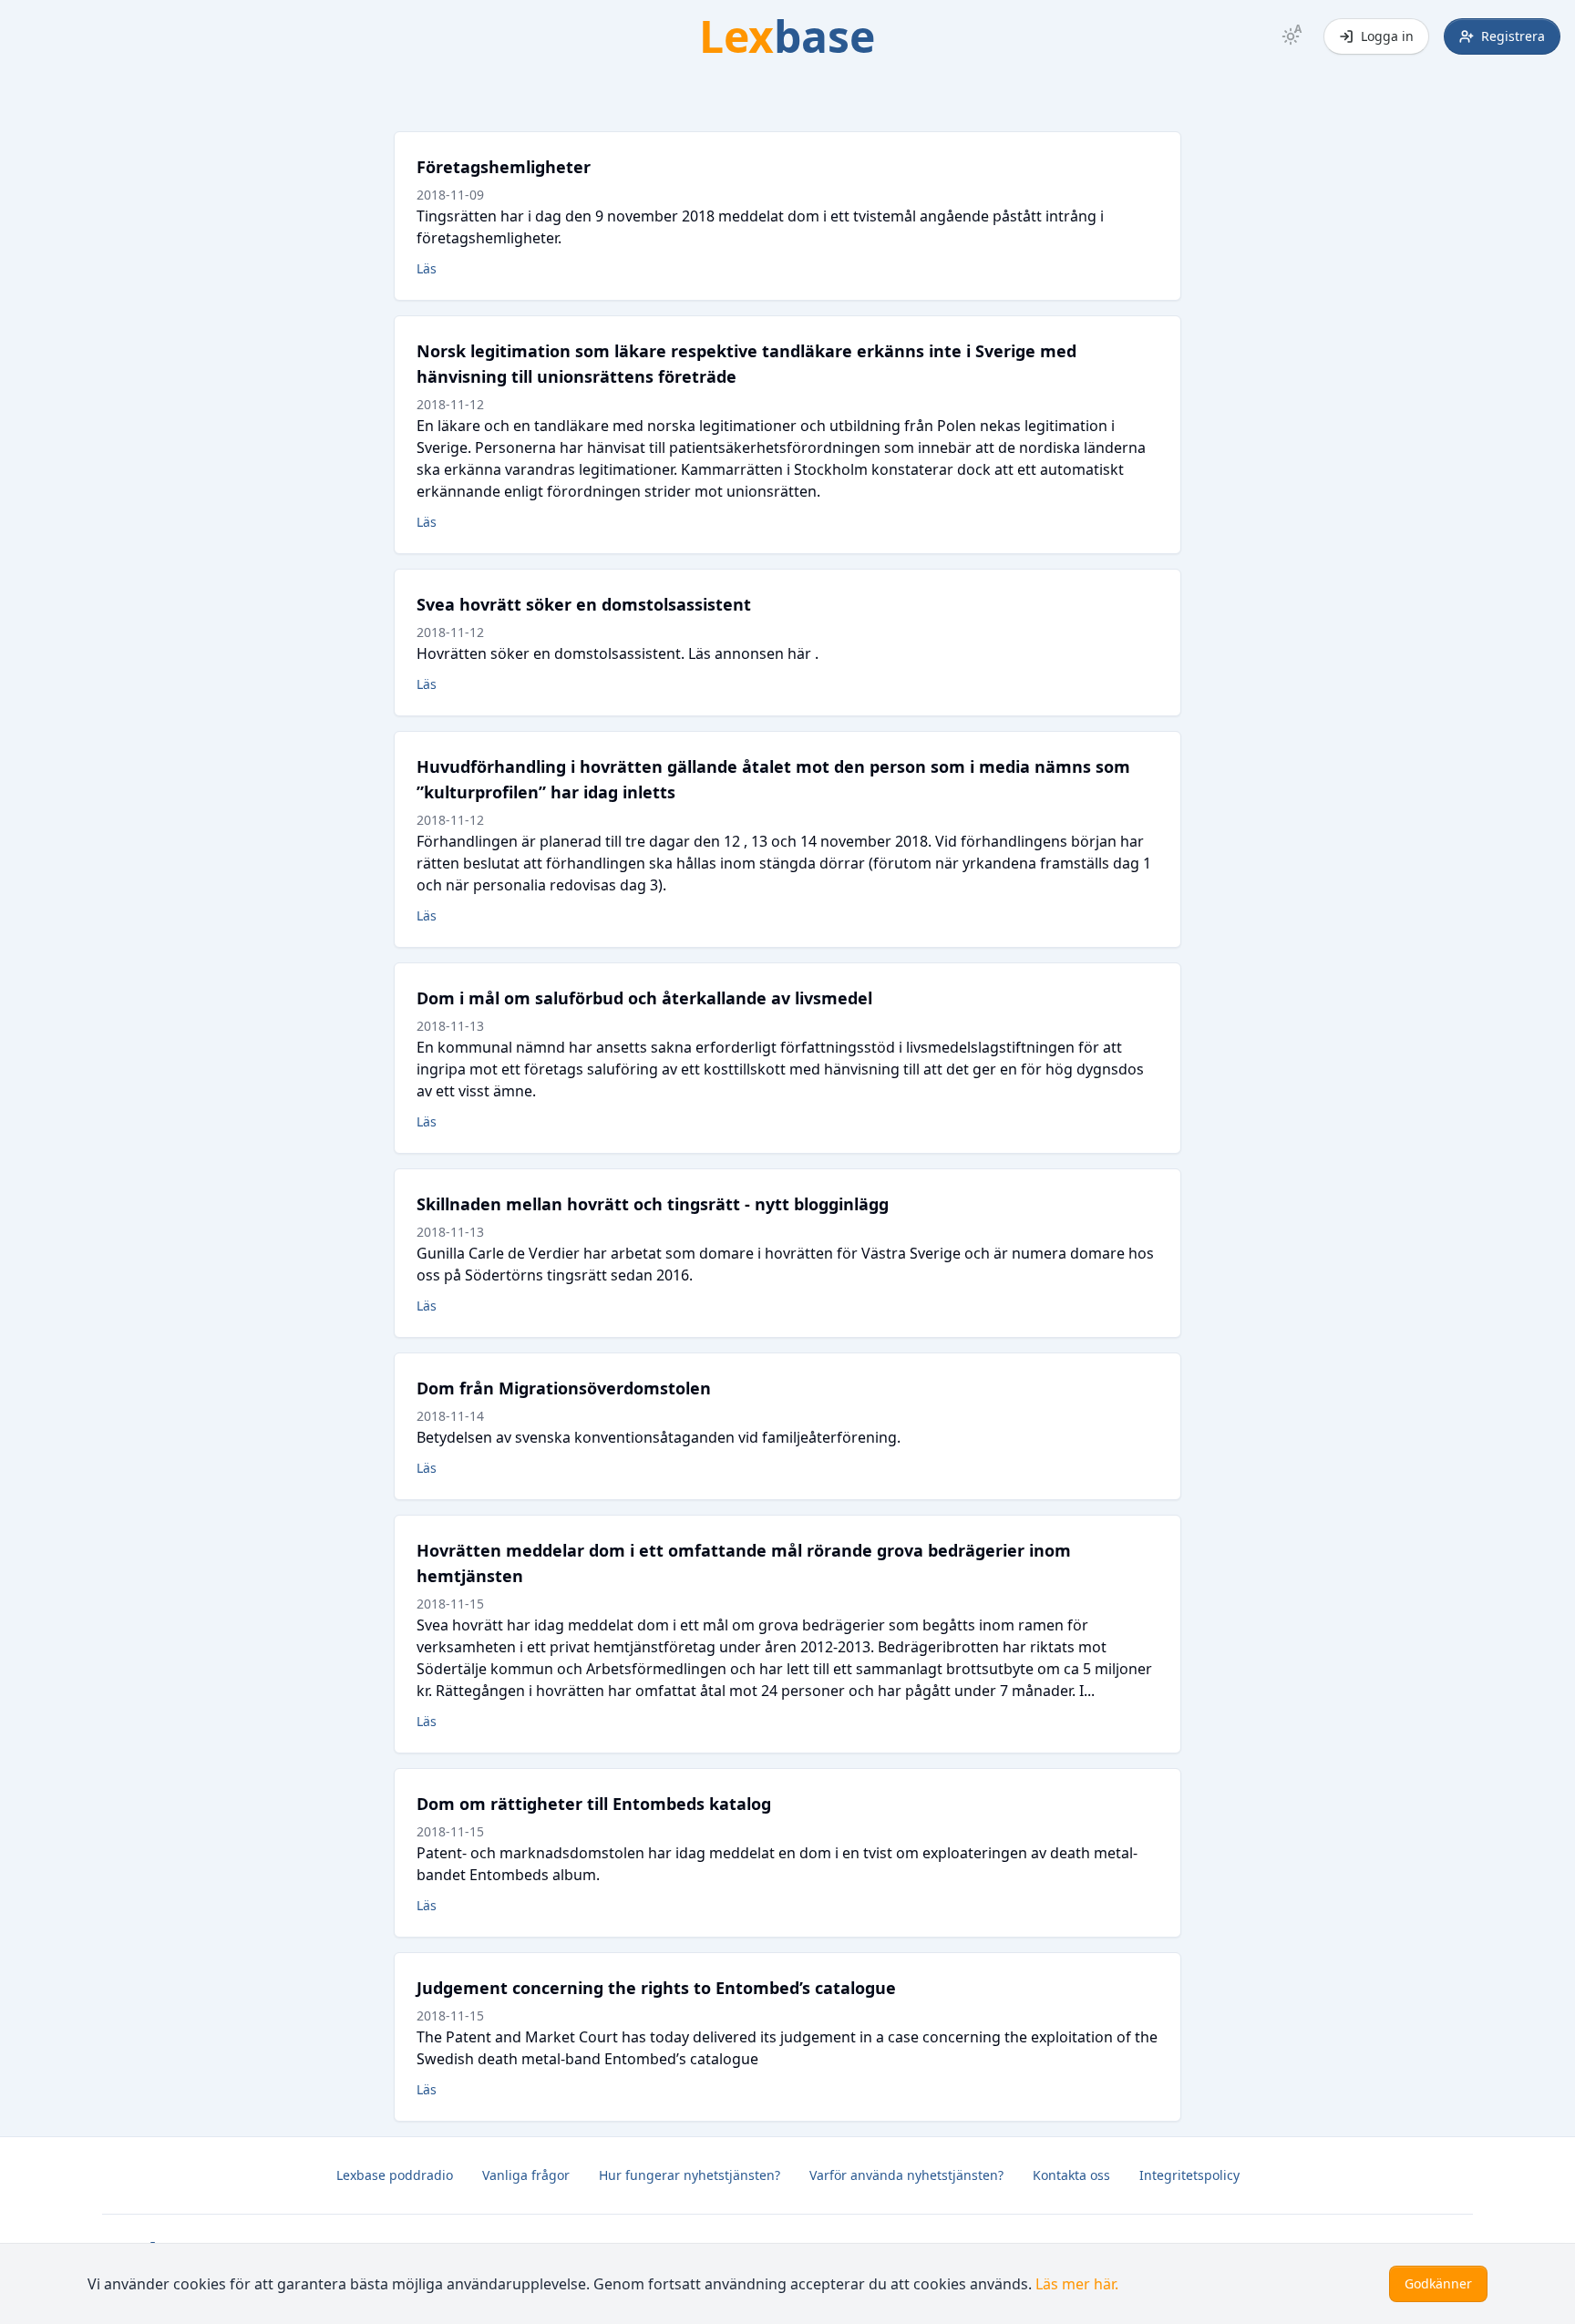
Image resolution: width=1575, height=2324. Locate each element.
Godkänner (1438, 2283)
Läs (427, 268)
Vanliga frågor (526, 2175)
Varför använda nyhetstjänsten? (906, 2175)
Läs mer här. (1077, 2284)
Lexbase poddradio (395, 2175)
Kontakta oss (1071, 2175)
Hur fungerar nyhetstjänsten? (690, 2175)
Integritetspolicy (1189, 2175)
